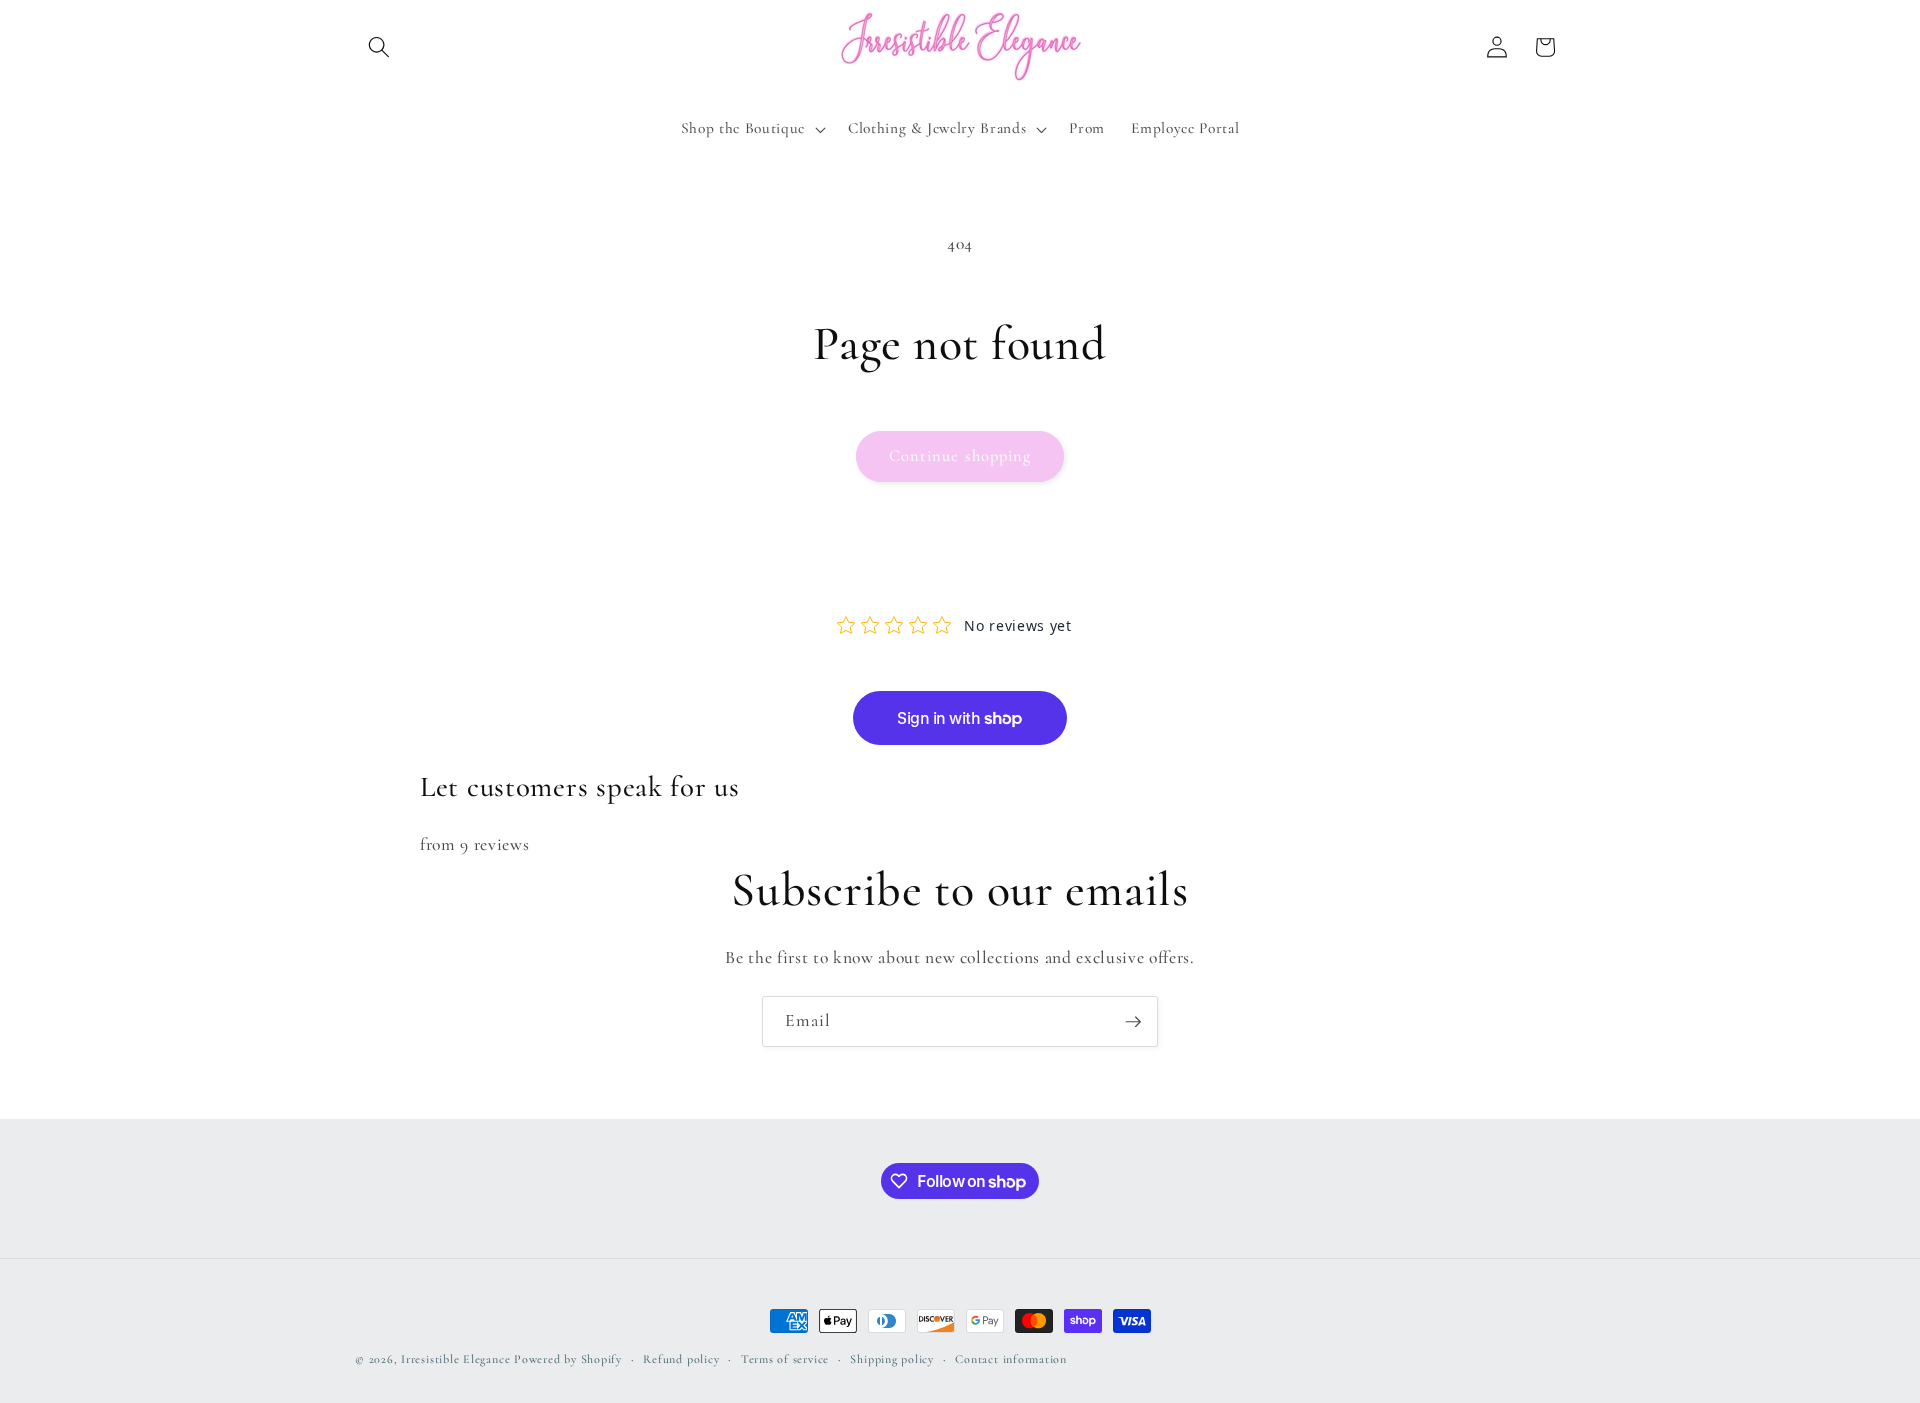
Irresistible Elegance (455, 1359)
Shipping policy (892, 1359)
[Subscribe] (1133, 1022)
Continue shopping (960, 456)
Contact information (1011, 1359)
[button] (379, 47)
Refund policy (681, 1359)
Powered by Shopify (568, 1359)
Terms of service (785, 1359)
